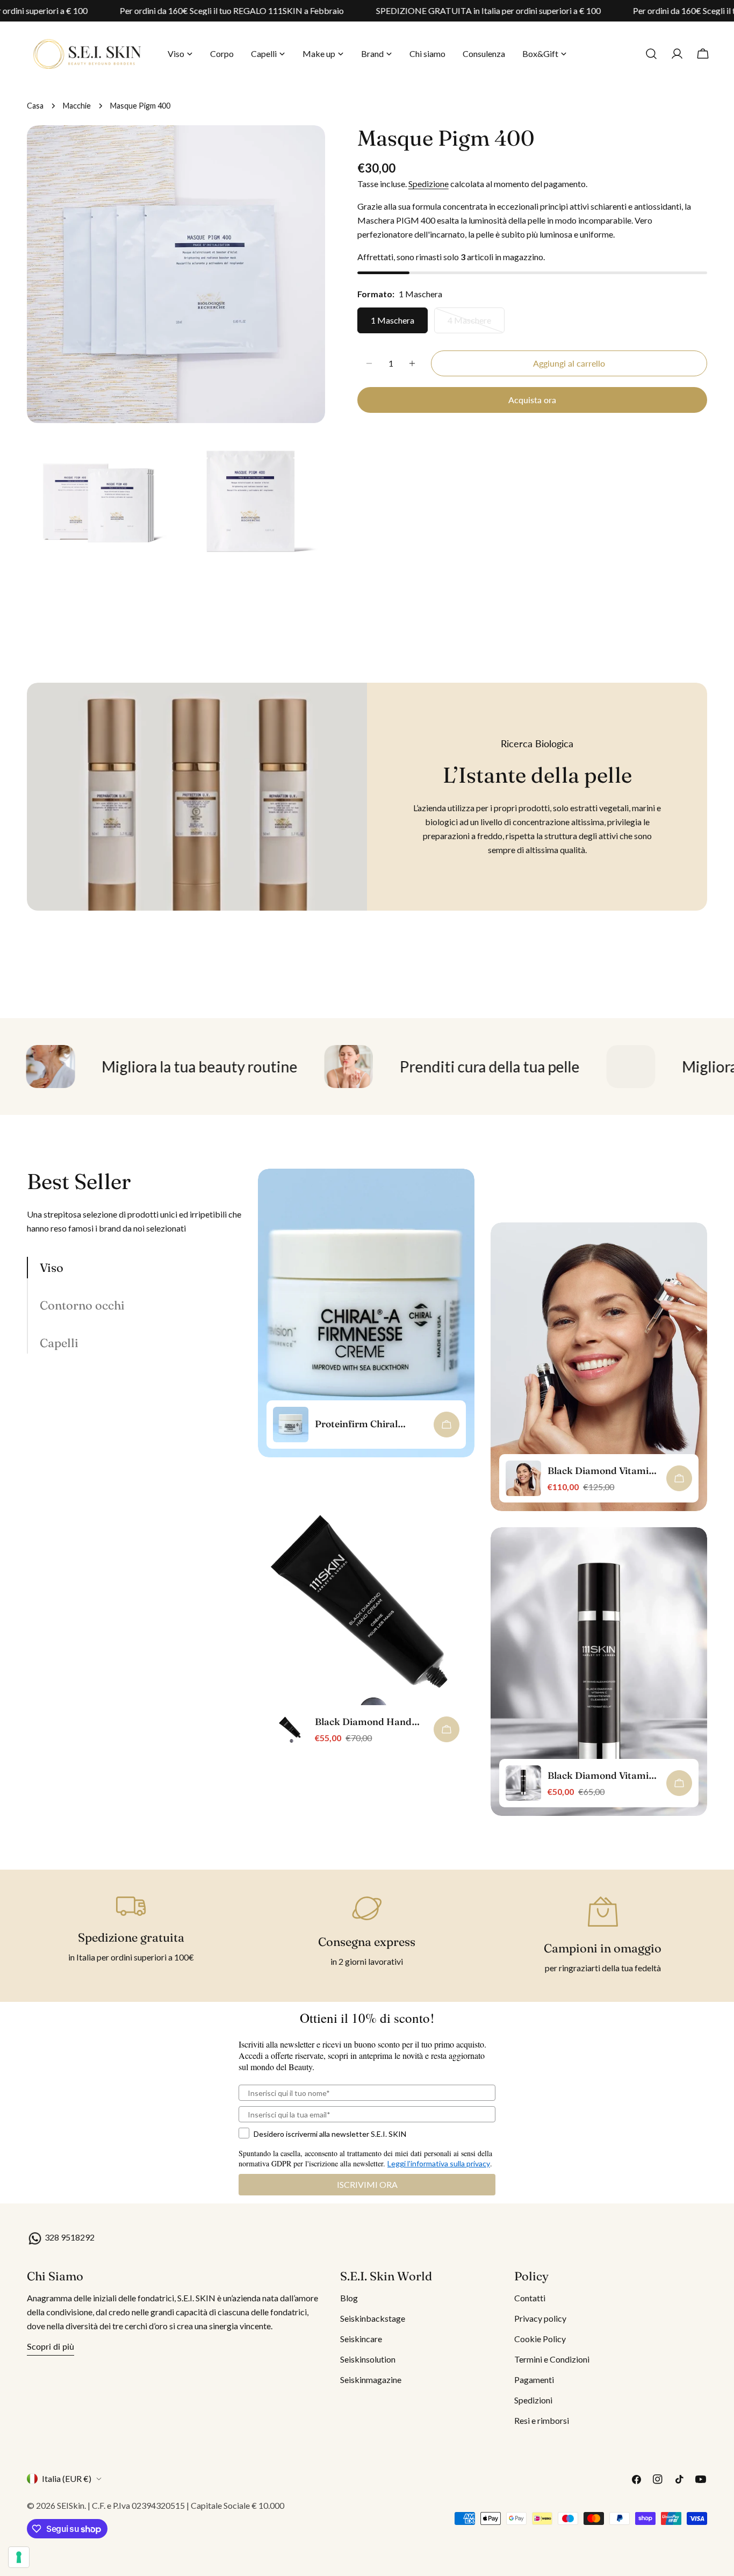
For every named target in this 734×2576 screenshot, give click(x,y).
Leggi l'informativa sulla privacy (439, 2163)
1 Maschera (393, 320)
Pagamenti (534, 2380)
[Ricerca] (651, 54)
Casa (35, 106)
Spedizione (429, 184)
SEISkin (71, 2505)
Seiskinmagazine (371, 2380)
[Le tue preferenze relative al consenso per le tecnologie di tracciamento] (19, 2557)
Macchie (77, 106)
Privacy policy (540, 2318)
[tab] (134, 1268)
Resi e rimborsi (542, 2420)
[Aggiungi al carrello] (447, 1425)
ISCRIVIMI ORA (367, 2184)
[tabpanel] (483, 1500)
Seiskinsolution (368, 2359)
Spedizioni (533, 2400)
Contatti (530, 2298)
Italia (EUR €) (67, 2478)
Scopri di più (51, 2346)
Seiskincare (361, 2339)
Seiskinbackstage (373, 2318)
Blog (349, 2298)
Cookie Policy (540, 2339)
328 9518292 (69, 2237)
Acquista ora (532, 400)
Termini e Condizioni (552, 2359)
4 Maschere (476, 324)
